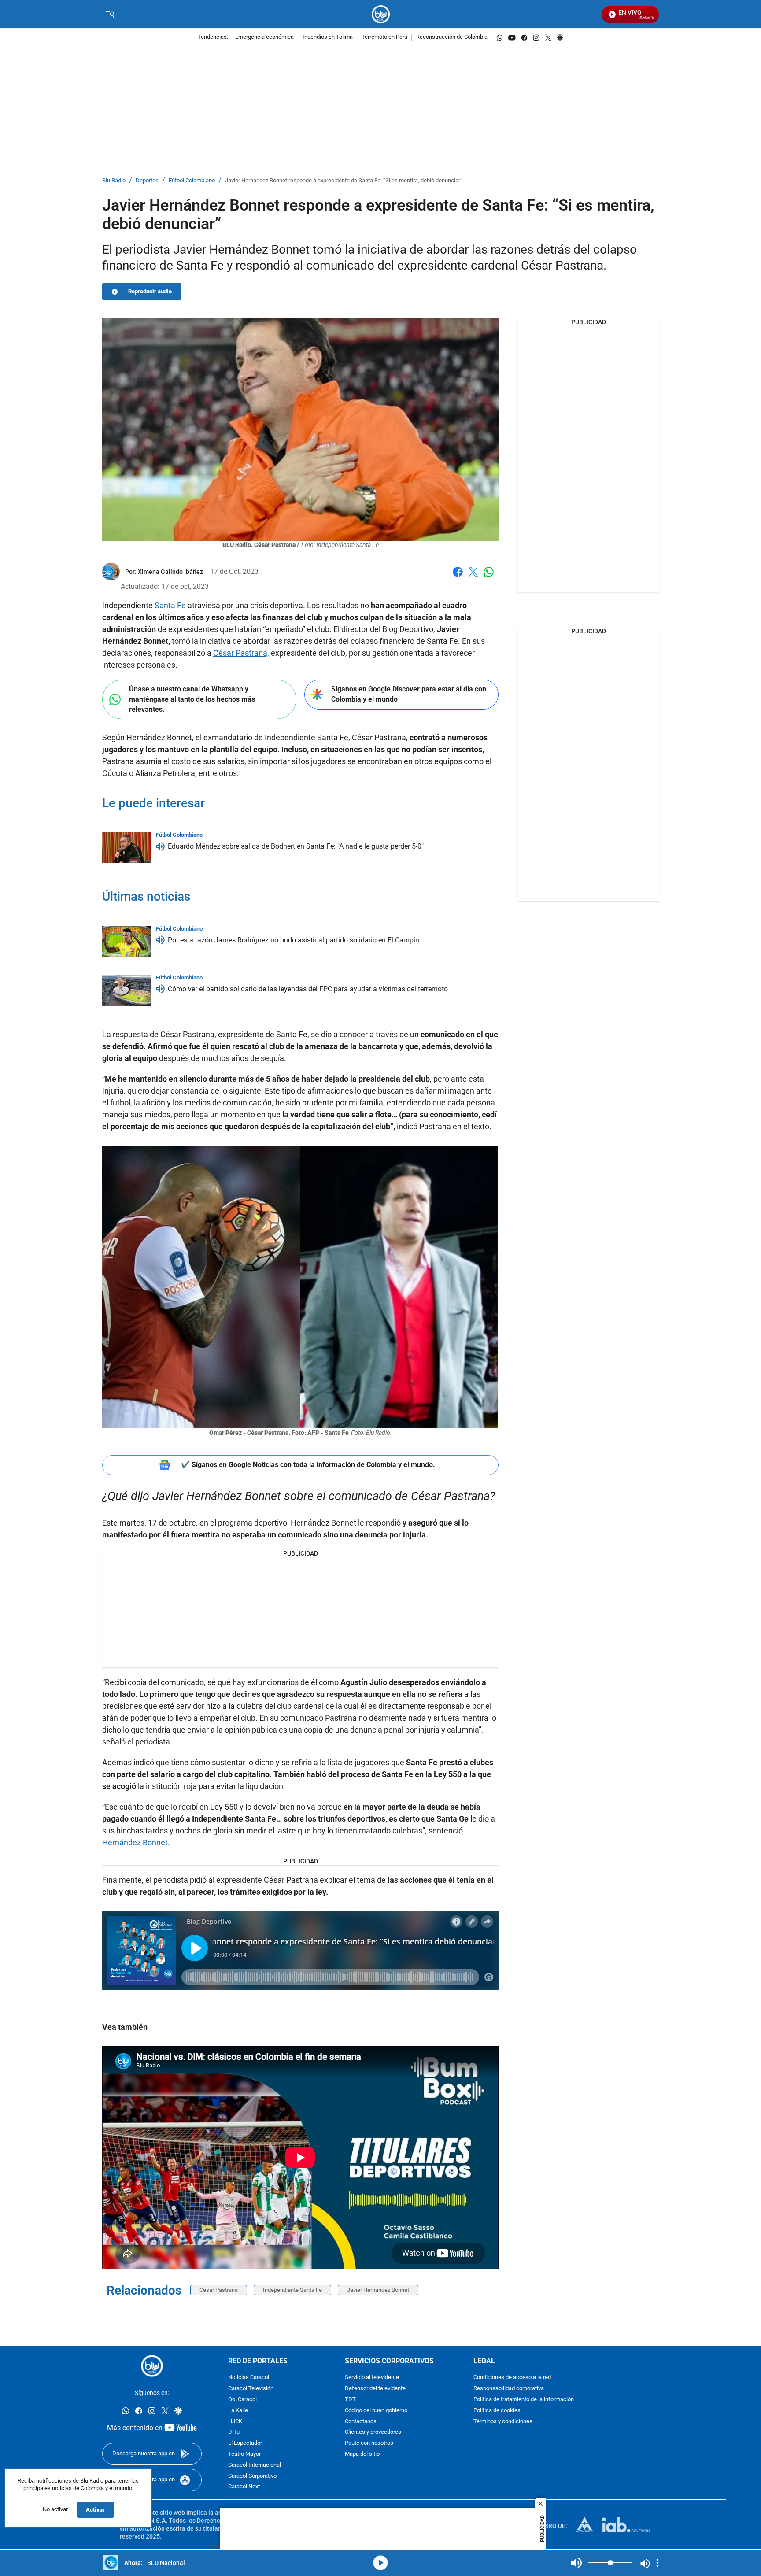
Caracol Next (244, 2487)
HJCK (235, 2422)
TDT (350, 2400)
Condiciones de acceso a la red (512, 2378)
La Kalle (238, 2411)
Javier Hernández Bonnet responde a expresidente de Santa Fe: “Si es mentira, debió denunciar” (344, 181)
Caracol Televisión (251, 2389)
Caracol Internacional (255, 2465)
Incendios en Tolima (328, 37)
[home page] (381, 14)
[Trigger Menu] (110, 15)
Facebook (458, 577)
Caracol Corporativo (252, 2476)
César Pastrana (219, 2290)
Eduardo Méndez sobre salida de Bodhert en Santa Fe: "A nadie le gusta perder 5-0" (296, 846)
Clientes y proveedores (373, 2433)
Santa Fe (170, 605)
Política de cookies (497, 2411)
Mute (576, 2563)
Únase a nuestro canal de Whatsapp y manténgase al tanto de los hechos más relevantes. (192, 699)
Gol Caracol (242, 2400)
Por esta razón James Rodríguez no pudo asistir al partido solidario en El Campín (294, 940)
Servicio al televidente (372, 2378)
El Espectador (245, 2443)
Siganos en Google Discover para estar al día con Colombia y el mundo (409, 694)
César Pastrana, (241, 653)
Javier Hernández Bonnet (378, 2290)
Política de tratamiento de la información (524, 2400)
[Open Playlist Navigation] (658, 2563)
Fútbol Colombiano (192, 181)
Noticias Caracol (249, 2378)
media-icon (380, 2563)
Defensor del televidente (375, 2389)
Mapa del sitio (362, 2454)
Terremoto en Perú (384, 37)
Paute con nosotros (369, 2443)
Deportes (147, 181)
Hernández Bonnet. (136, 1842)
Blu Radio (114, 181)
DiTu (234, 2433)
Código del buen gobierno (376, 2411)
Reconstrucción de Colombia (452, 37)
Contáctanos (361, 2422)
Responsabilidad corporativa (509, 2389)
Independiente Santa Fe (292, 2290)
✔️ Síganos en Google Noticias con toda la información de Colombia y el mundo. (308, 1465)
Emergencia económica (264, 37)
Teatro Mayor (244, 2454)
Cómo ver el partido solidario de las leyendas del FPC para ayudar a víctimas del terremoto (308, 989)
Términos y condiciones (503, 2422)
